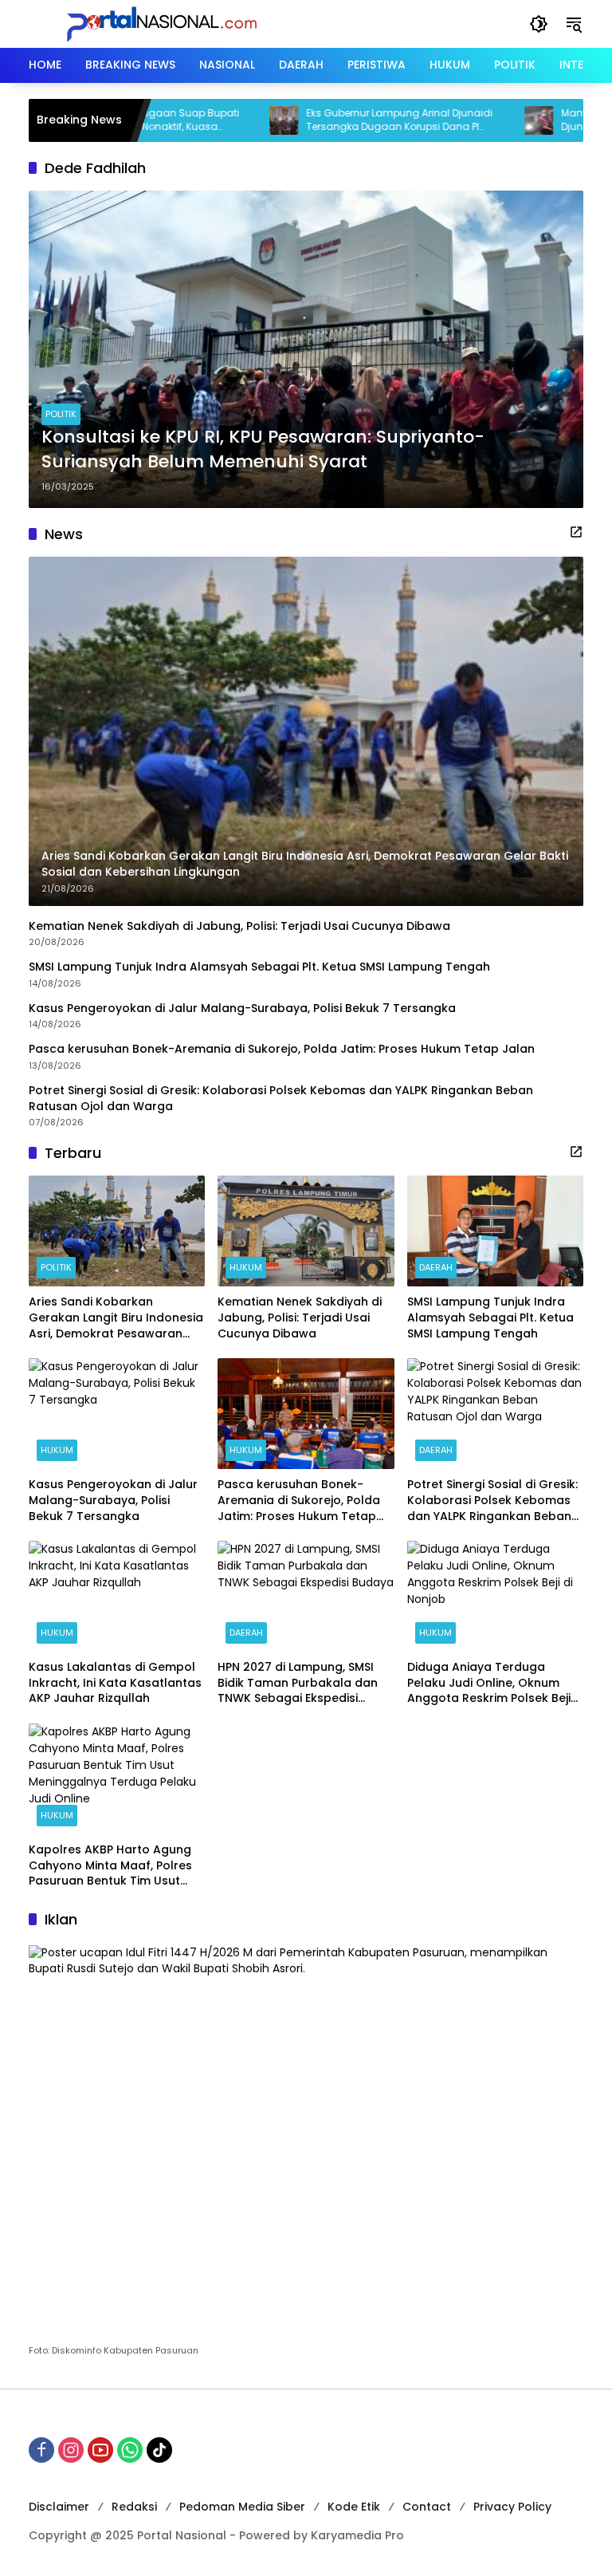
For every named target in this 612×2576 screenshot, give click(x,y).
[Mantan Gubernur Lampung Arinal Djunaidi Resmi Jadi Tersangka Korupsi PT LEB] (488, 120)
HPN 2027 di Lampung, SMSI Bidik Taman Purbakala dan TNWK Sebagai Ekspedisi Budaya (298, 1683)
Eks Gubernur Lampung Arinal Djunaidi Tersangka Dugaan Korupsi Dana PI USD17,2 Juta (348, 120)
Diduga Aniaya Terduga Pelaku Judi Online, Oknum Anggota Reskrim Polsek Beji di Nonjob (489, 1683)
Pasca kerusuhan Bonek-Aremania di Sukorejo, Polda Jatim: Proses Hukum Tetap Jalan (282, 1049)
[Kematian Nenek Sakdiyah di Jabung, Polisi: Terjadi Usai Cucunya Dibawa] (306, 1231)
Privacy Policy (512, 2507)
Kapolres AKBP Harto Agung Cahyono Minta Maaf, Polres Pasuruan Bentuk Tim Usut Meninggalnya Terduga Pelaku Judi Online (110, 1866)
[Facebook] (41, 2450)
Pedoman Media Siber (242, 2507)
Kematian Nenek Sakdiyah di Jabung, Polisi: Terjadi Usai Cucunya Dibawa (239, 926)
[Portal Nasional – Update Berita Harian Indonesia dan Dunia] (168, 23)
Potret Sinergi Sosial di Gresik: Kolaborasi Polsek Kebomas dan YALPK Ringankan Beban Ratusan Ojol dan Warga (281, 1099)
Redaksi (134, 2507)
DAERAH (436, 1267)
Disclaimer (59, 2507)
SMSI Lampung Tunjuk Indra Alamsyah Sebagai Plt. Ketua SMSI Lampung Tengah (261, 967)
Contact (427, 2507)
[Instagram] (71, 2450)
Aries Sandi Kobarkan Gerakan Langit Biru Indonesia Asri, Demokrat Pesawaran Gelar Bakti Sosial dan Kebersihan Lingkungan (116, 1318)
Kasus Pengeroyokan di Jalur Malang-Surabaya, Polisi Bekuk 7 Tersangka (242, 1008)
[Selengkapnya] (576, 532)
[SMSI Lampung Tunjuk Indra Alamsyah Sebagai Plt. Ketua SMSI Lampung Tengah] (495, 1231)
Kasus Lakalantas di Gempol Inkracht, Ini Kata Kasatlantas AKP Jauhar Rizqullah (115, 1683)
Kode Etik (354, 2507)
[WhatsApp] (130, 2450)
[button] (539, 24)
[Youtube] (100, 2450)
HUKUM (246, 1267)
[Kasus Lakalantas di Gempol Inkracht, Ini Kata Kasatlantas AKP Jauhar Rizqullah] (117, 1596)
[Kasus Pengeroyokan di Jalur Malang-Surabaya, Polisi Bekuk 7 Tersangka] (117, 1414)
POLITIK (61, 414)
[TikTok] (159, 2450)
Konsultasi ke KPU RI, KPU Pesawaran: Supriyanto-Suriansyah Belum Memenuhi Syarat (263, 449)
